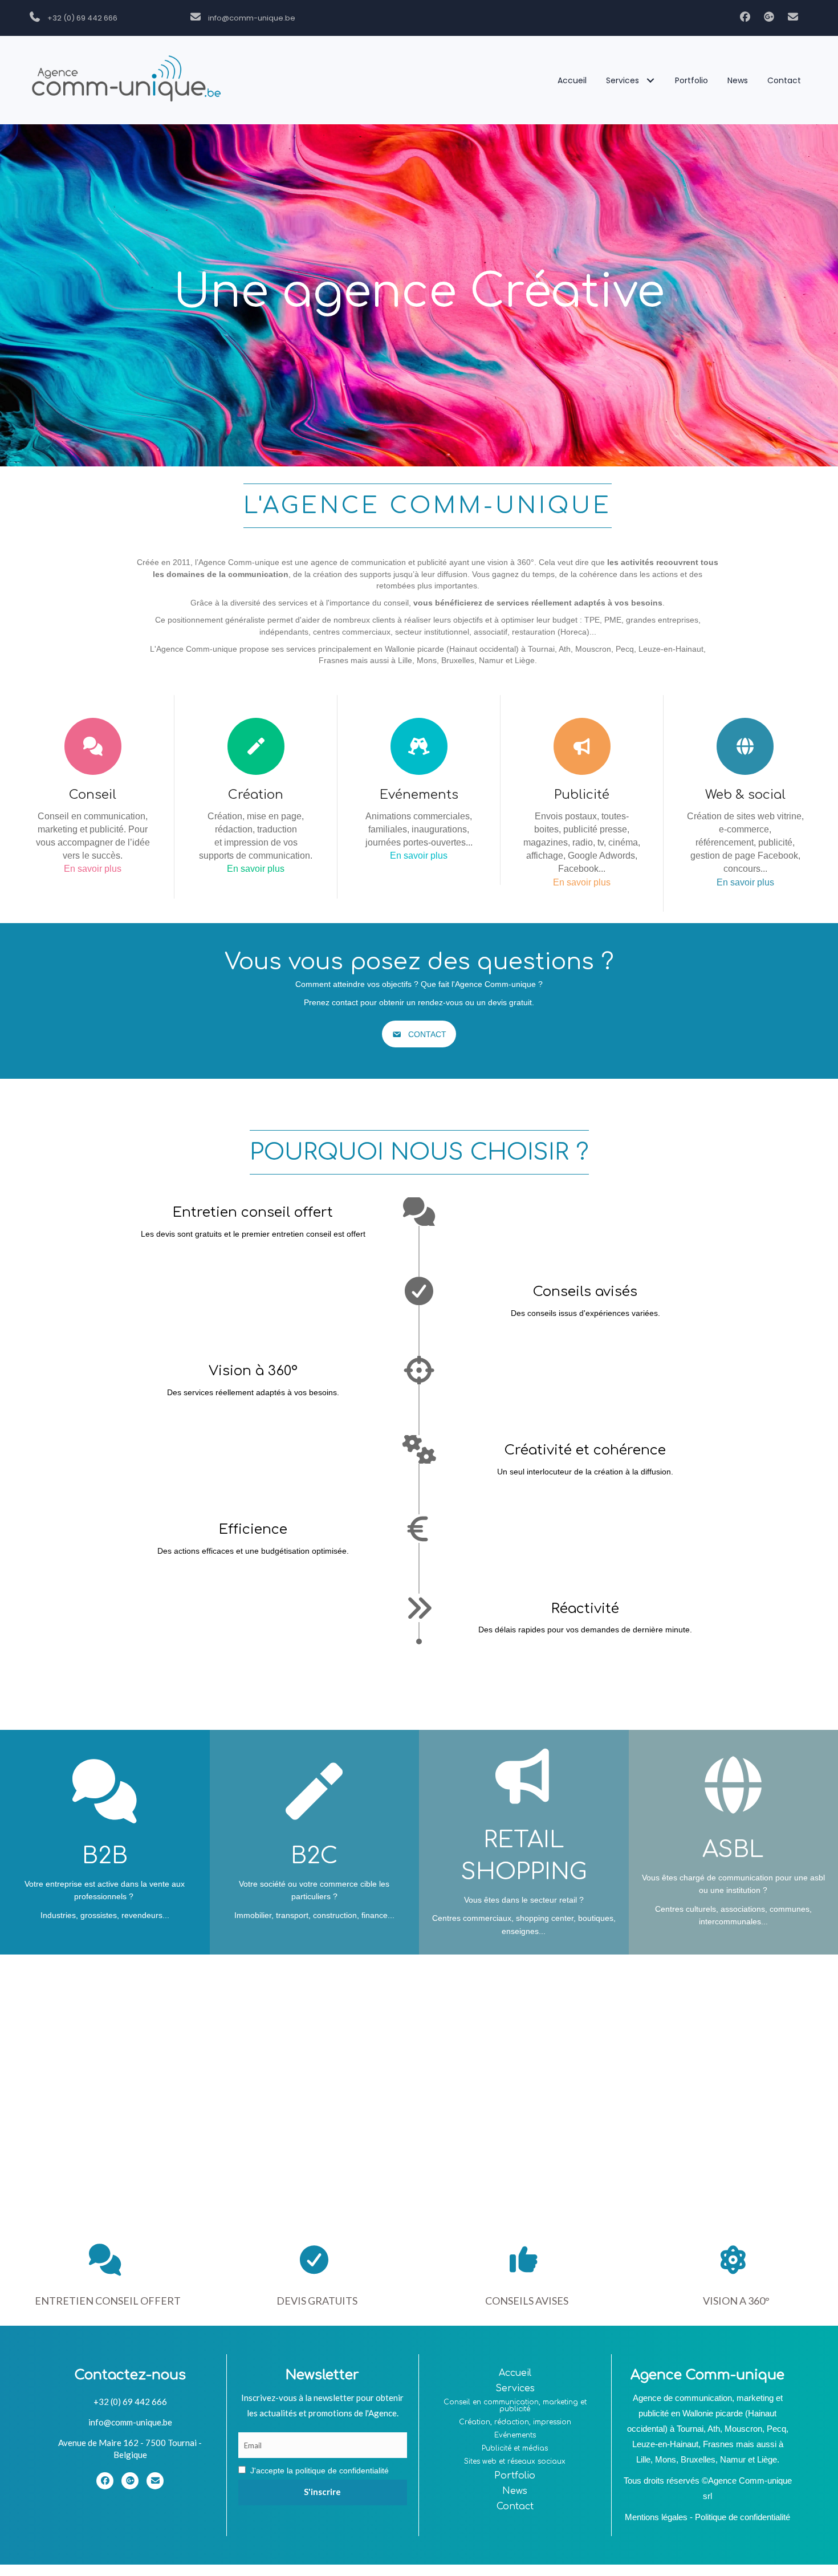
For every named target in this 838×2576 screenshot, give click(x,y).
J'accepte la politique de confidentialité (320, 2471)
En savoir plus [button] (93, 869)
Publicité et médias (515, 2448)
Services (515, 2388)
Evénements (515, 2435)
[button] (744, 17)
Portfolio (515, 2476)
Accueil (515, 2373)
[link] (572, 80)
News (515, 2491)
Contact (515, 2506)
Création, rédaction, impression (515, 2422)
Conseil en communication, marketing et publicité (515, 2406)
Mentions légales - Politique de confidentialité (707, 2517)
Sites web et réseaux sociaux (515, 2461)
